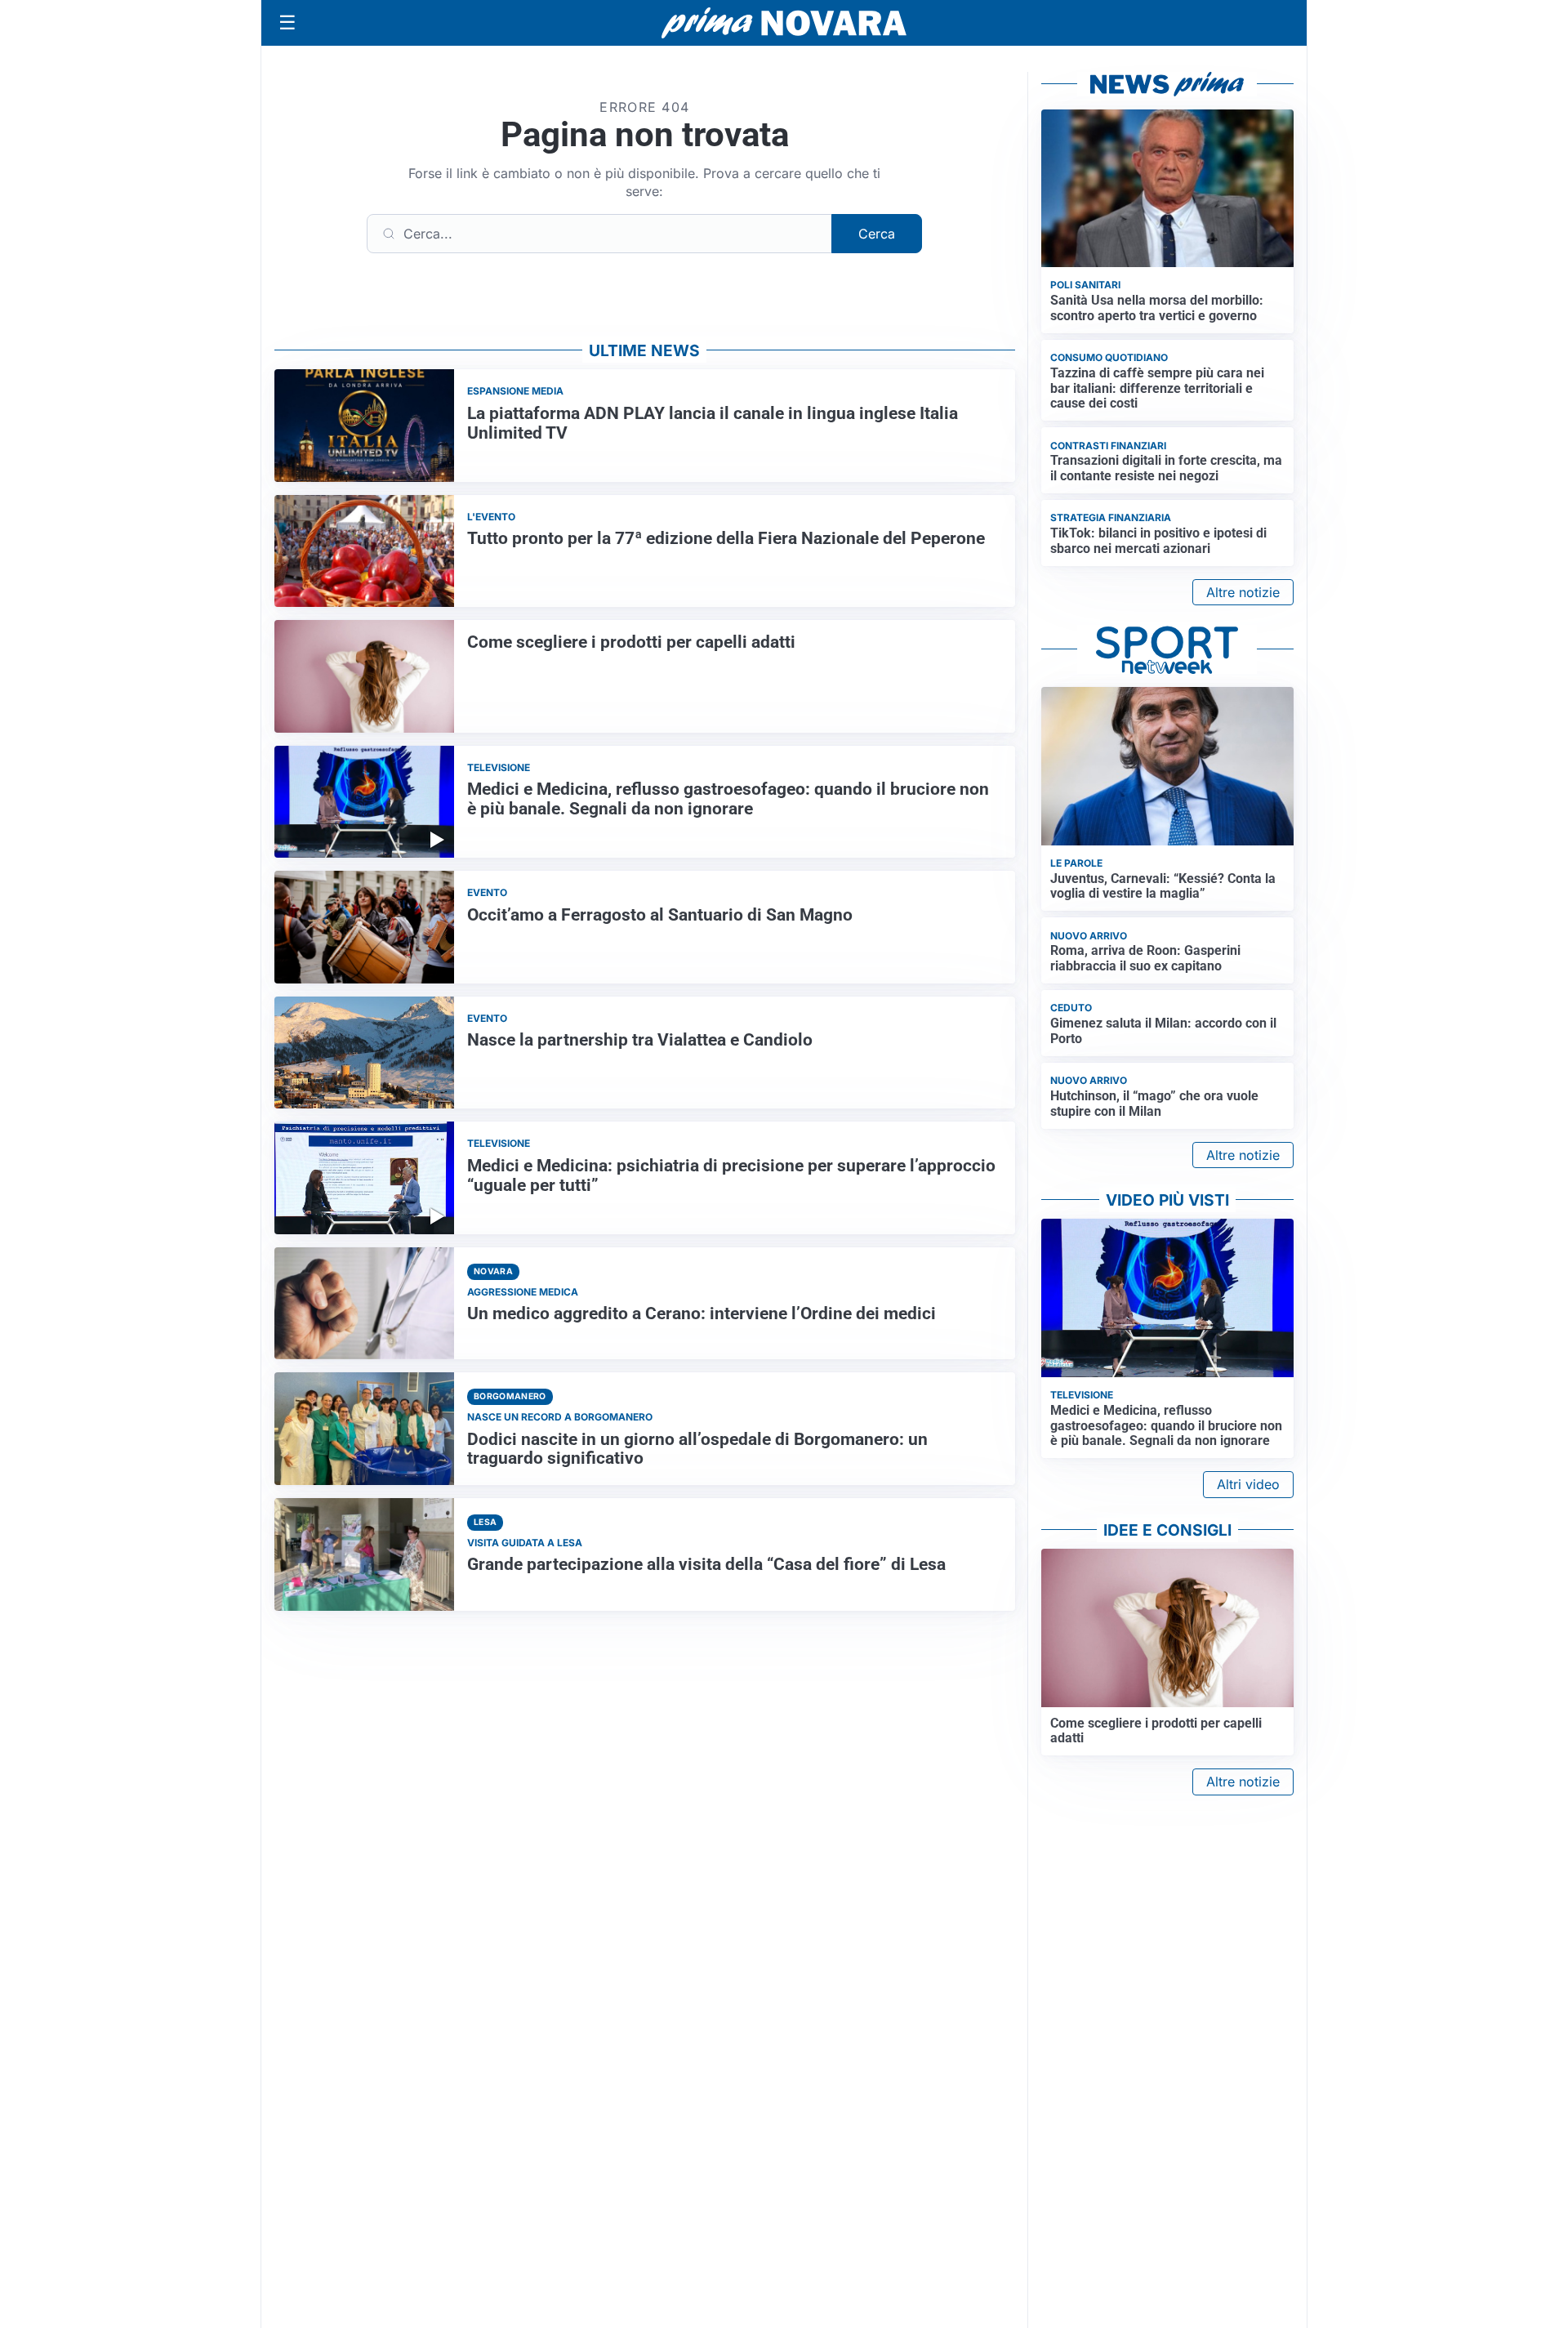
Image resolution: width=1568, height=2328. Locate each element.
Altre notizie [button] (1243, 592)
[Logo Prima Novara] (784, 23)
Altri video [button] (1248, 1484)
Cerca (877, 234)
